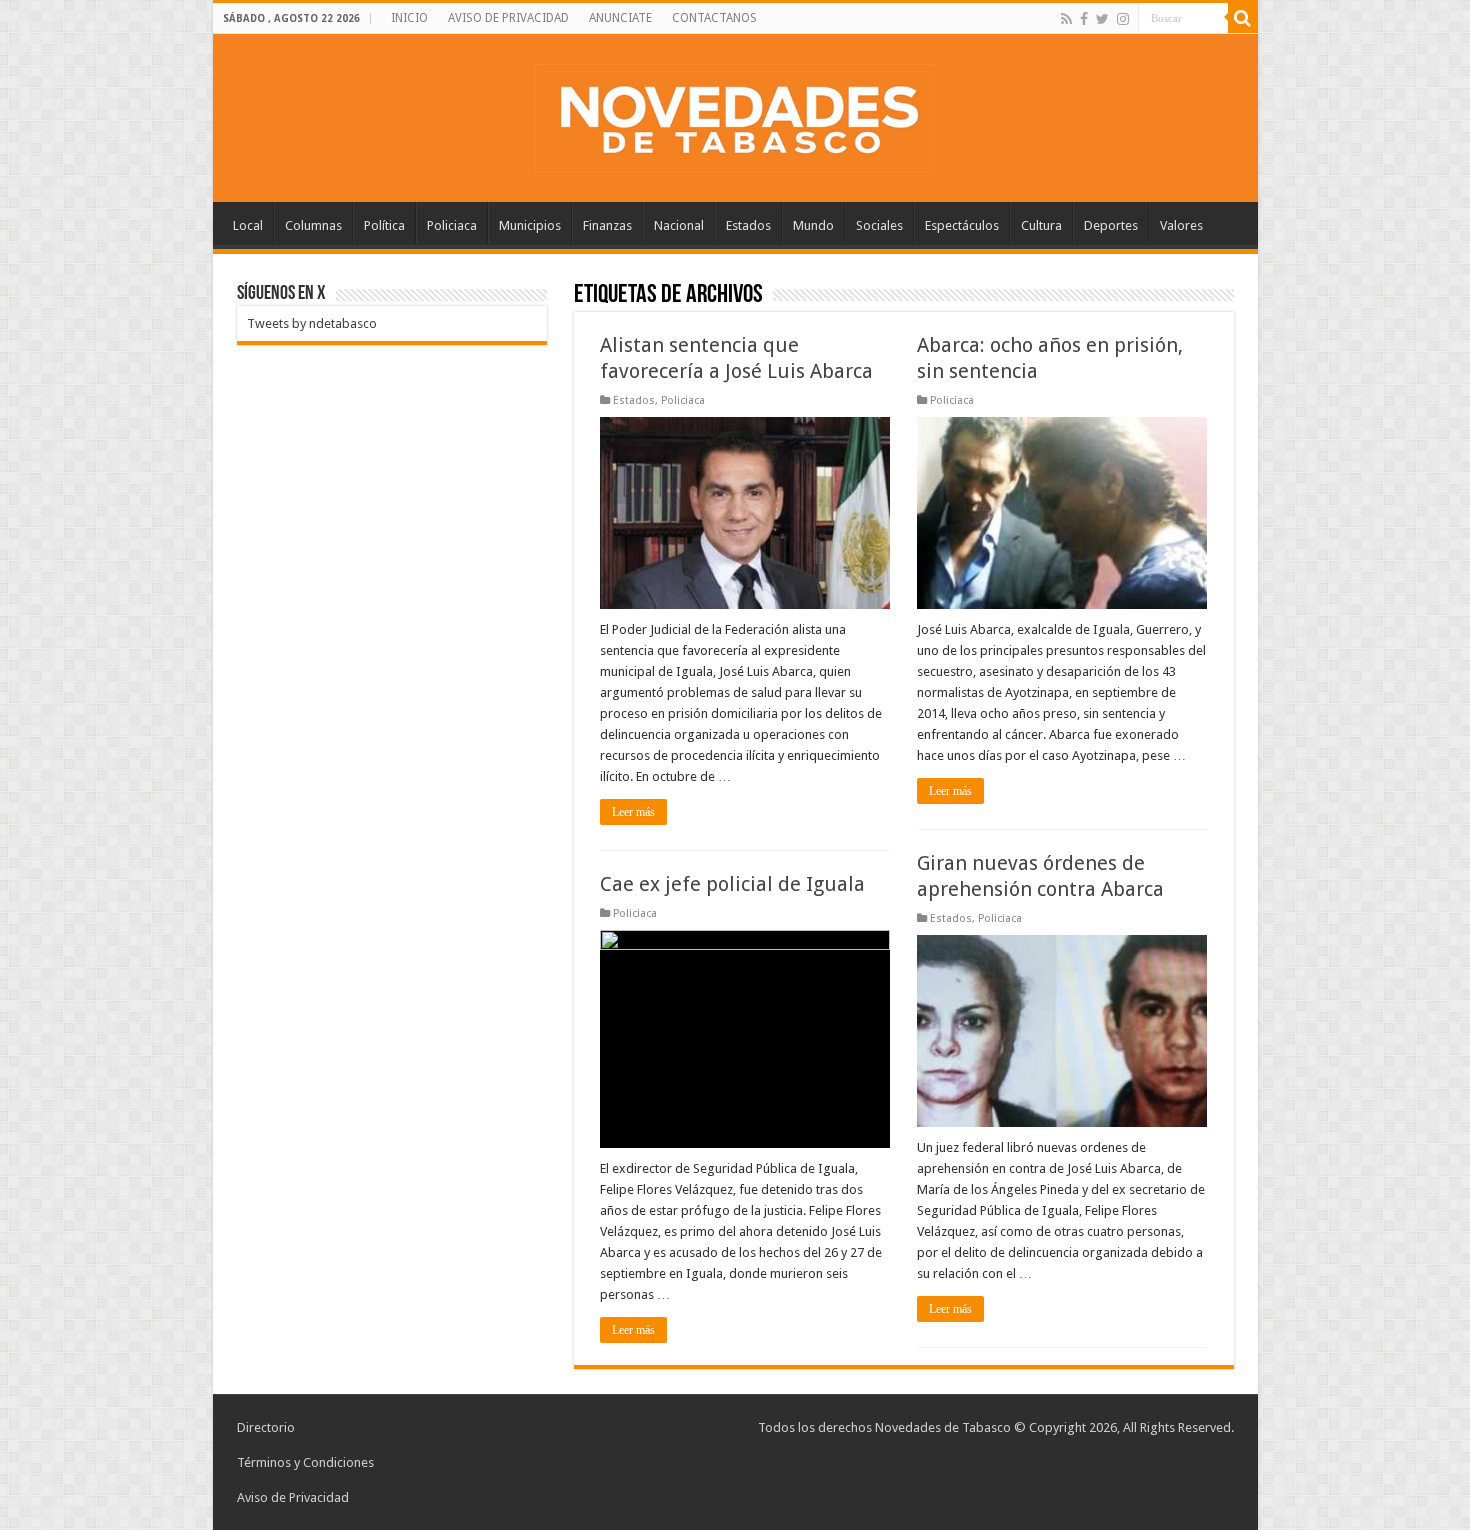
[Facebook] (1084, 19)
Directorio (266, 1427)
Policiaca (452, 225)
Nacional (679, 225)
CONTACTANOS (714, 18)
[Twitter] (1102, 19)
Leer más (633, 812)
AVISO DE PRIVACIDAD (508, 18)
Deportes (1111, 225)
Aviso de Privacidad (293, 1497)
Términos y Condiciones (305, 1462)
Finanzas (607, 225)
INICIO (409, 18)
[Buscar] (1243, 18)
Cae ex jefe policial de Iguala (732, 884)
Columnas (313, 225)
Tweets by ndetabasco (312, 323)
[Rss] (1066, 19)
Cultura (1041, 225)
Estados (748, 225)
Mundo (813, 225)
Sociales (879, 225)
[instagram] (1123, 19)
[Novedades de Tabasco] (735, 114)
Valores (1181, 225)
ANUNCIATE (620, 18)
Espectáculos (962, 225)
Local (248, 225)
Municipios (530, 225)
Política (384, 225)
